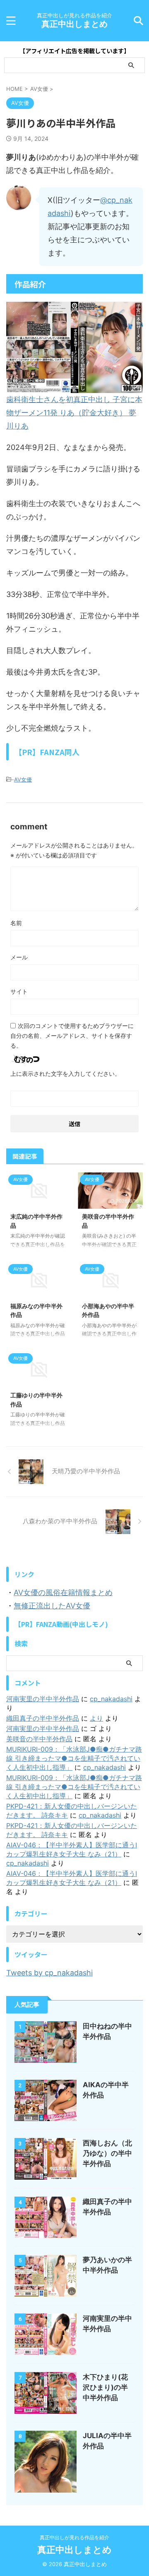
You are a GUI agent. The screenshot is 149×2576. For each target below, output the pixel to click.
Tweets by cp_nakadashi (49, 1973)
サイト (19, 991)
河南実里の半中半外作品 (43, 1699)
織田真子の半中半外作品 (43, 1718)
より (96, 1718)
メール (19, 957)
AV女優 (23, 779)
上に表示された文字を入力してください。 (65, 1074)
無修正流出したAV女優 (52, 1606)
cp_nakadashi (111, 1699)
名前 (16, 923)
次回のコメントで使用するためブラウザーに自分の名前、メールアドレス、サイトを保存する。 (72, 1036)
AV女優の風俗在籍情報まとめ (63, 1592)
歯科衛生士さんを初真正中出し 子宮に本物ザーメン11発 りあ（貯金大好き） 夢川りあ (74, 413)
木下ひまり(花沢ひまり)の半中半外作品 (105, 2387)
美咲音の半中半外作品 (39, 1739)
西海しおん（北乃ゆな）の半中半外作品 (107, 2153)
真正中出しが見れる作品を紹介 (74, 2537)
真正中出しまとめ (74, 24)
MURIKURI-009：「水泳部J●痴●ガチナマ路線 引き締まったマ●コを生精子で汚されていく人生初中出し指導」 (74, 1758)
